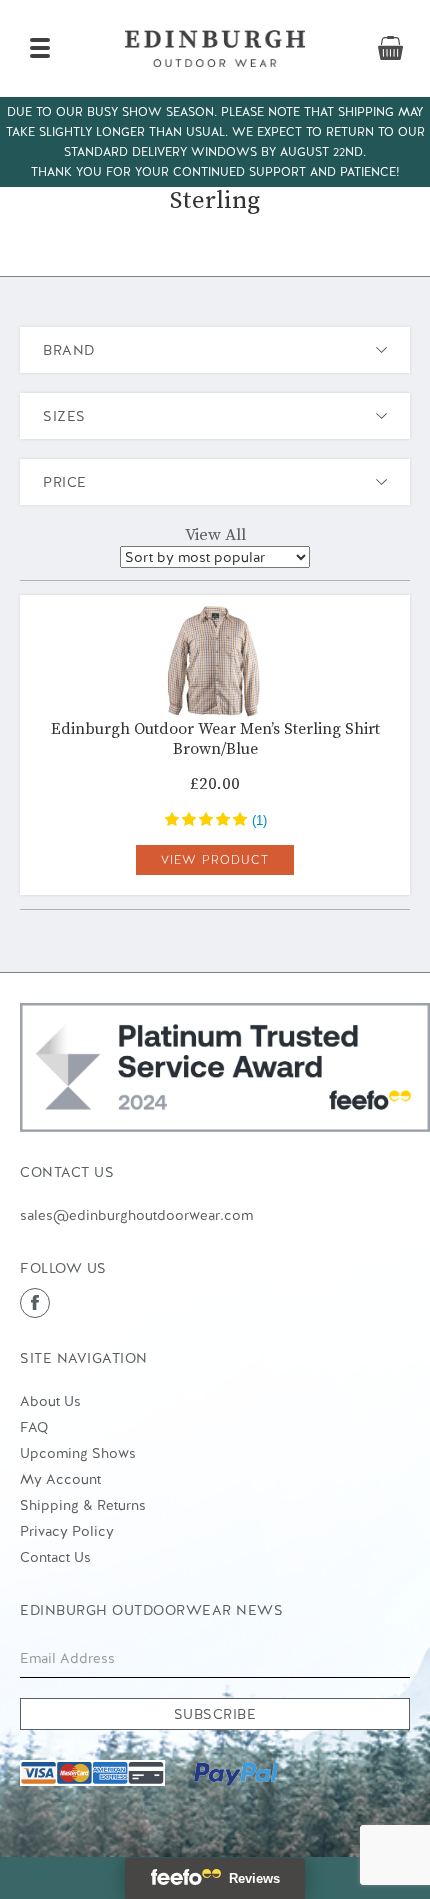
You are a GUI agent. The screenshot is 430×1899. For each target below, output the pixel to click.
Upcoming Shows (78, 1453)
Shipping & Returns (83, 1505)
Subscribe (215, 1714)
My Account (60, 1479)
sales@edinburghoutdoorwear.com (136, 1215)
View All (215, 535)
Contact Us (55, 1557)
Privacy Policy (67, 1531)
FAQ (34, 1427)
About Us (50, 1401)
